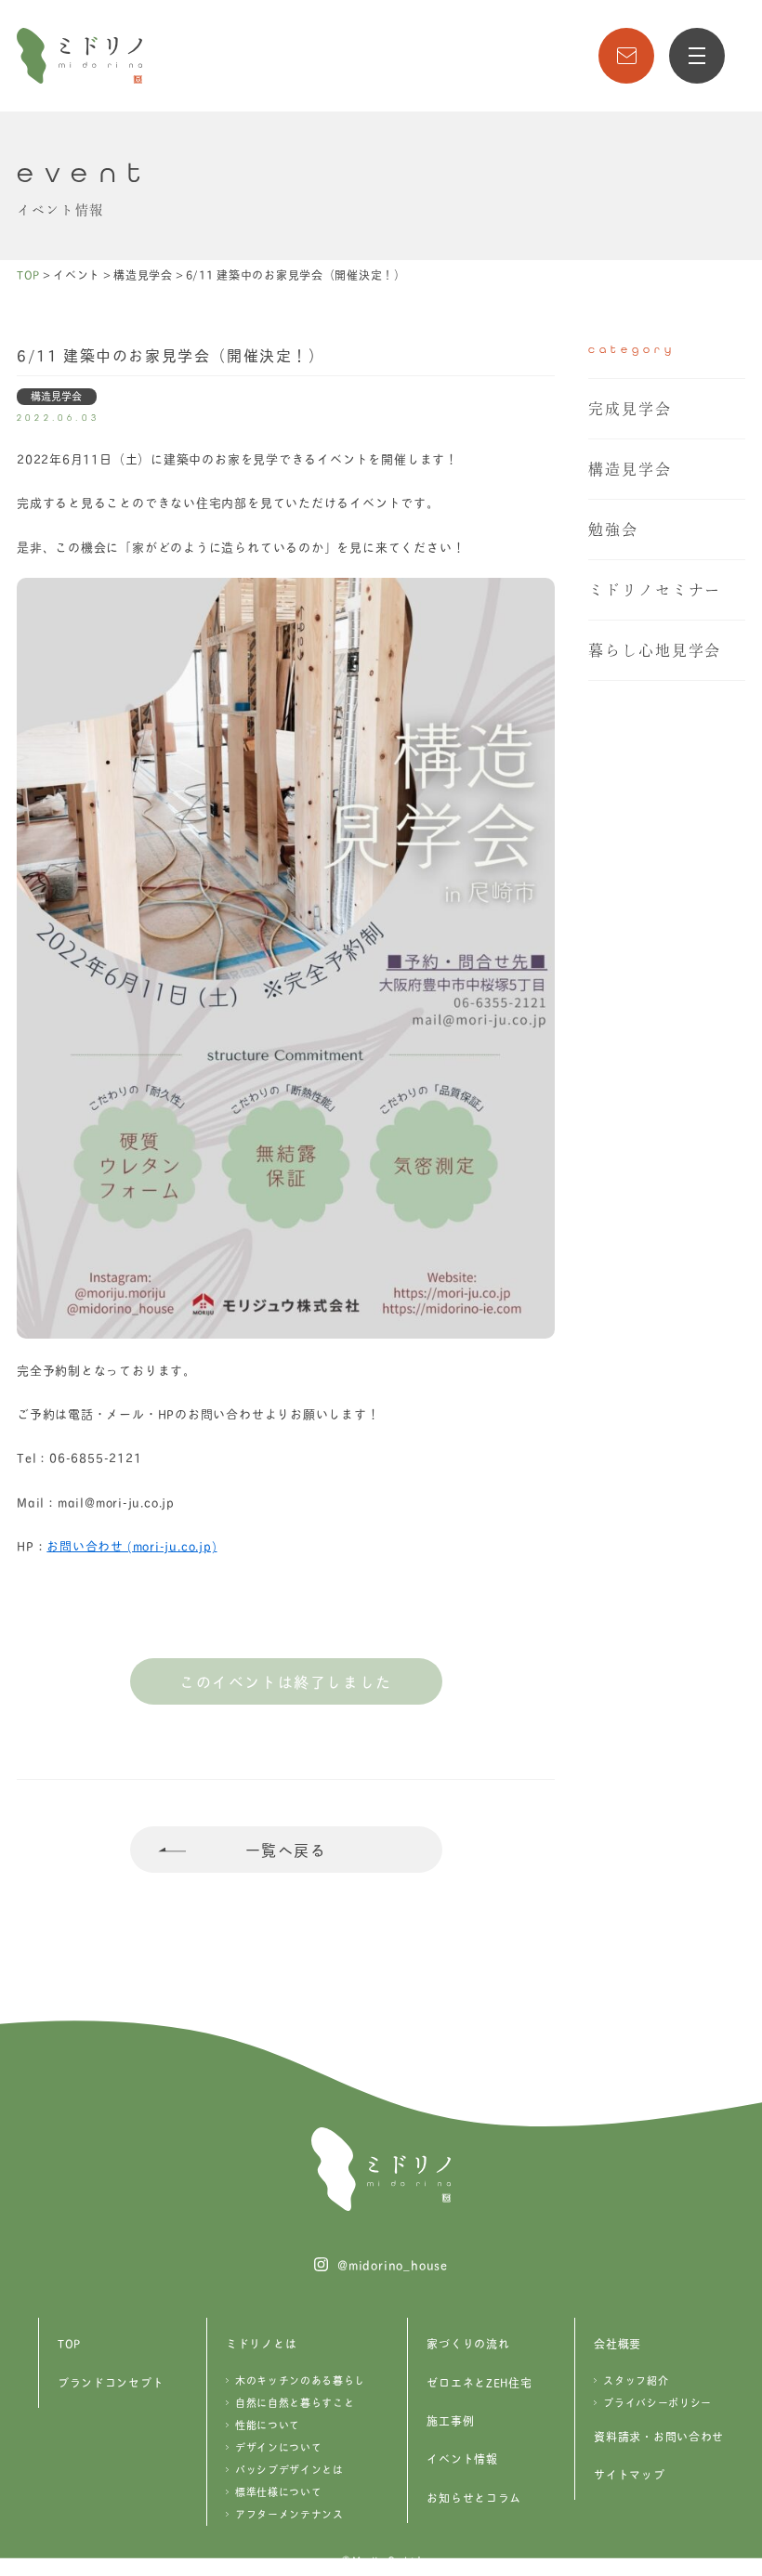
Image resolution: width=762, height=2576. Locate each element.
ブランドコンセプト (111, 2382)
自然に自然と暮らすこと (295, 2402)
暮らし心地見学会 (655, 650)
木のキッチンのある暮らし (300, 2380)
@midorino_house (393, 2264)
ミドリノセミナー (655, 590)
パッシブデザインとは (289, 2469)
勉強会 (613, 530)
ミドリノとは (261, 2343)
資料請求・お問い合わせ (659, 2436)
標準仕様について (278, 2491)
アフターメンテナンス (289, 2514)
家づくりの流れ (468, 2343)
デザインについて (278, 2447)
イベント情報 (462, 2458)
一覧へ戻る (286, 1849)
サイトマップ (629, 2474)
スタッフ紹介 (636, 2380)
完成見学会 (630, 409)
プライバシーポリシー (657, 2402)
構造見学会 (630, 469)
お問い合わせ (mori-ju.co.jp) (131, 1545)
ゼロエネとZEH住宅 (479, 2382)
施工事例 (450, 2420)
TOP (69, 2343)
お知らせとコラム (474, 2498)
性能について (268, 2425)
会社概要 (617, 2343)
